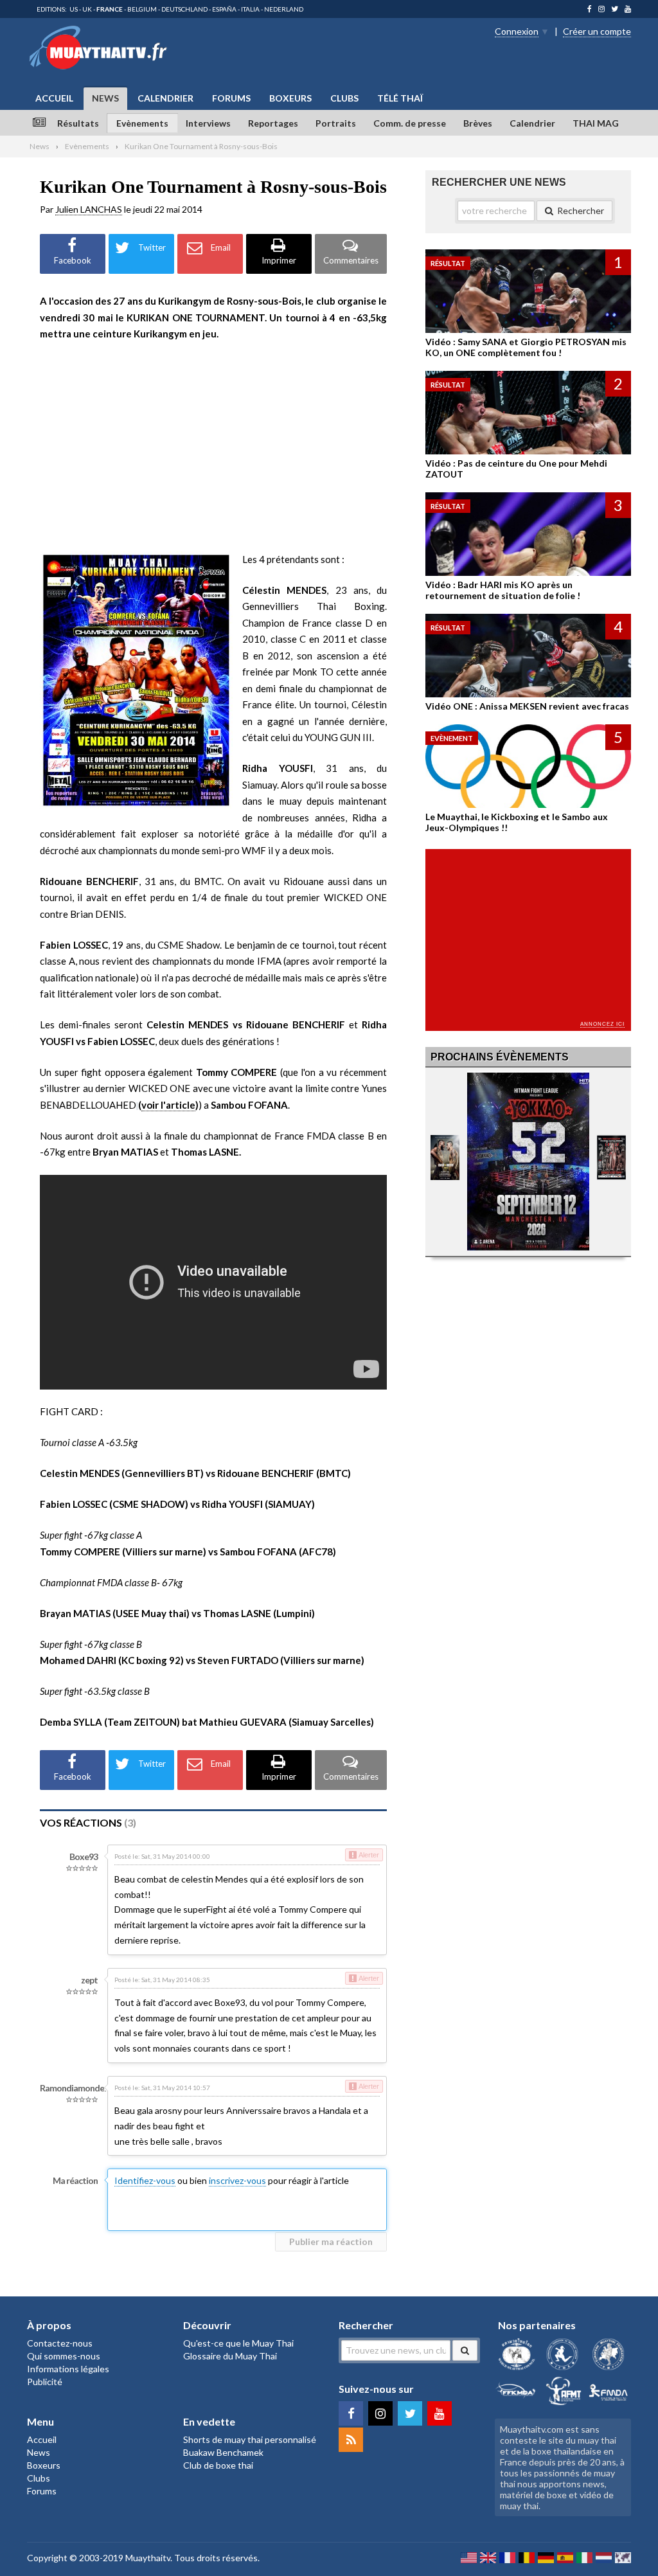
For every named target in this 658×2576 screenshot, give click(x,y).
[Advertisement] (213, 447)
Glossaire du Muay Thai (230, 2356)
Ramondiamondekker (80, 2088)
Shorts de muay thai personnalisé (250, 2439)
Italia (250, 9)
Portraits (336, 123)
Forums (231, 98)
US (74, 9)
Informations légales (68, 2369)
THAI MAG (596, 123)
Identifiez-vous (145, 2180)
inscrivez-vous (237, 2180)
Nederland (284, 9)
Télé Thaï (400, 98)
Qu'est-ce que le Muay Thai (238, 2343)
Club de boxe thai (218, 2465)
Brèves (478, 123)
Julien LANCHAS (89, 209)
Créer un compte (597, 31)
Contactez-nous (60, 2343)
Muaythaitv (148, 2558)
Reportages (273, 123)
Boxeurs (290, 98)
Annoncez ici (602, 1024)
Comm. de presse (410, 123)
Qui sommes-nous (64, 2356)
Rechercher (581, 210)
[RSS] (351, 2440)
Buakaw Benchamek (223, 2452)
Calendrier (165, 98)
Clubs (344, 98)
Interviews (208, 123)
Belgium (142, 9)
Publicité (45, 2382)
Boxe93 (84, 1856)
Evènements (142, 123)
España (224, 9)
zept (89, 1980)
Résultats (78, 123)
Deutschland (184, 9)
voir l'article (168, 1105)
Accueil (54, 98)
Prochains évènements (500, 1057)
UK (87, 9)
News (105, 98)
